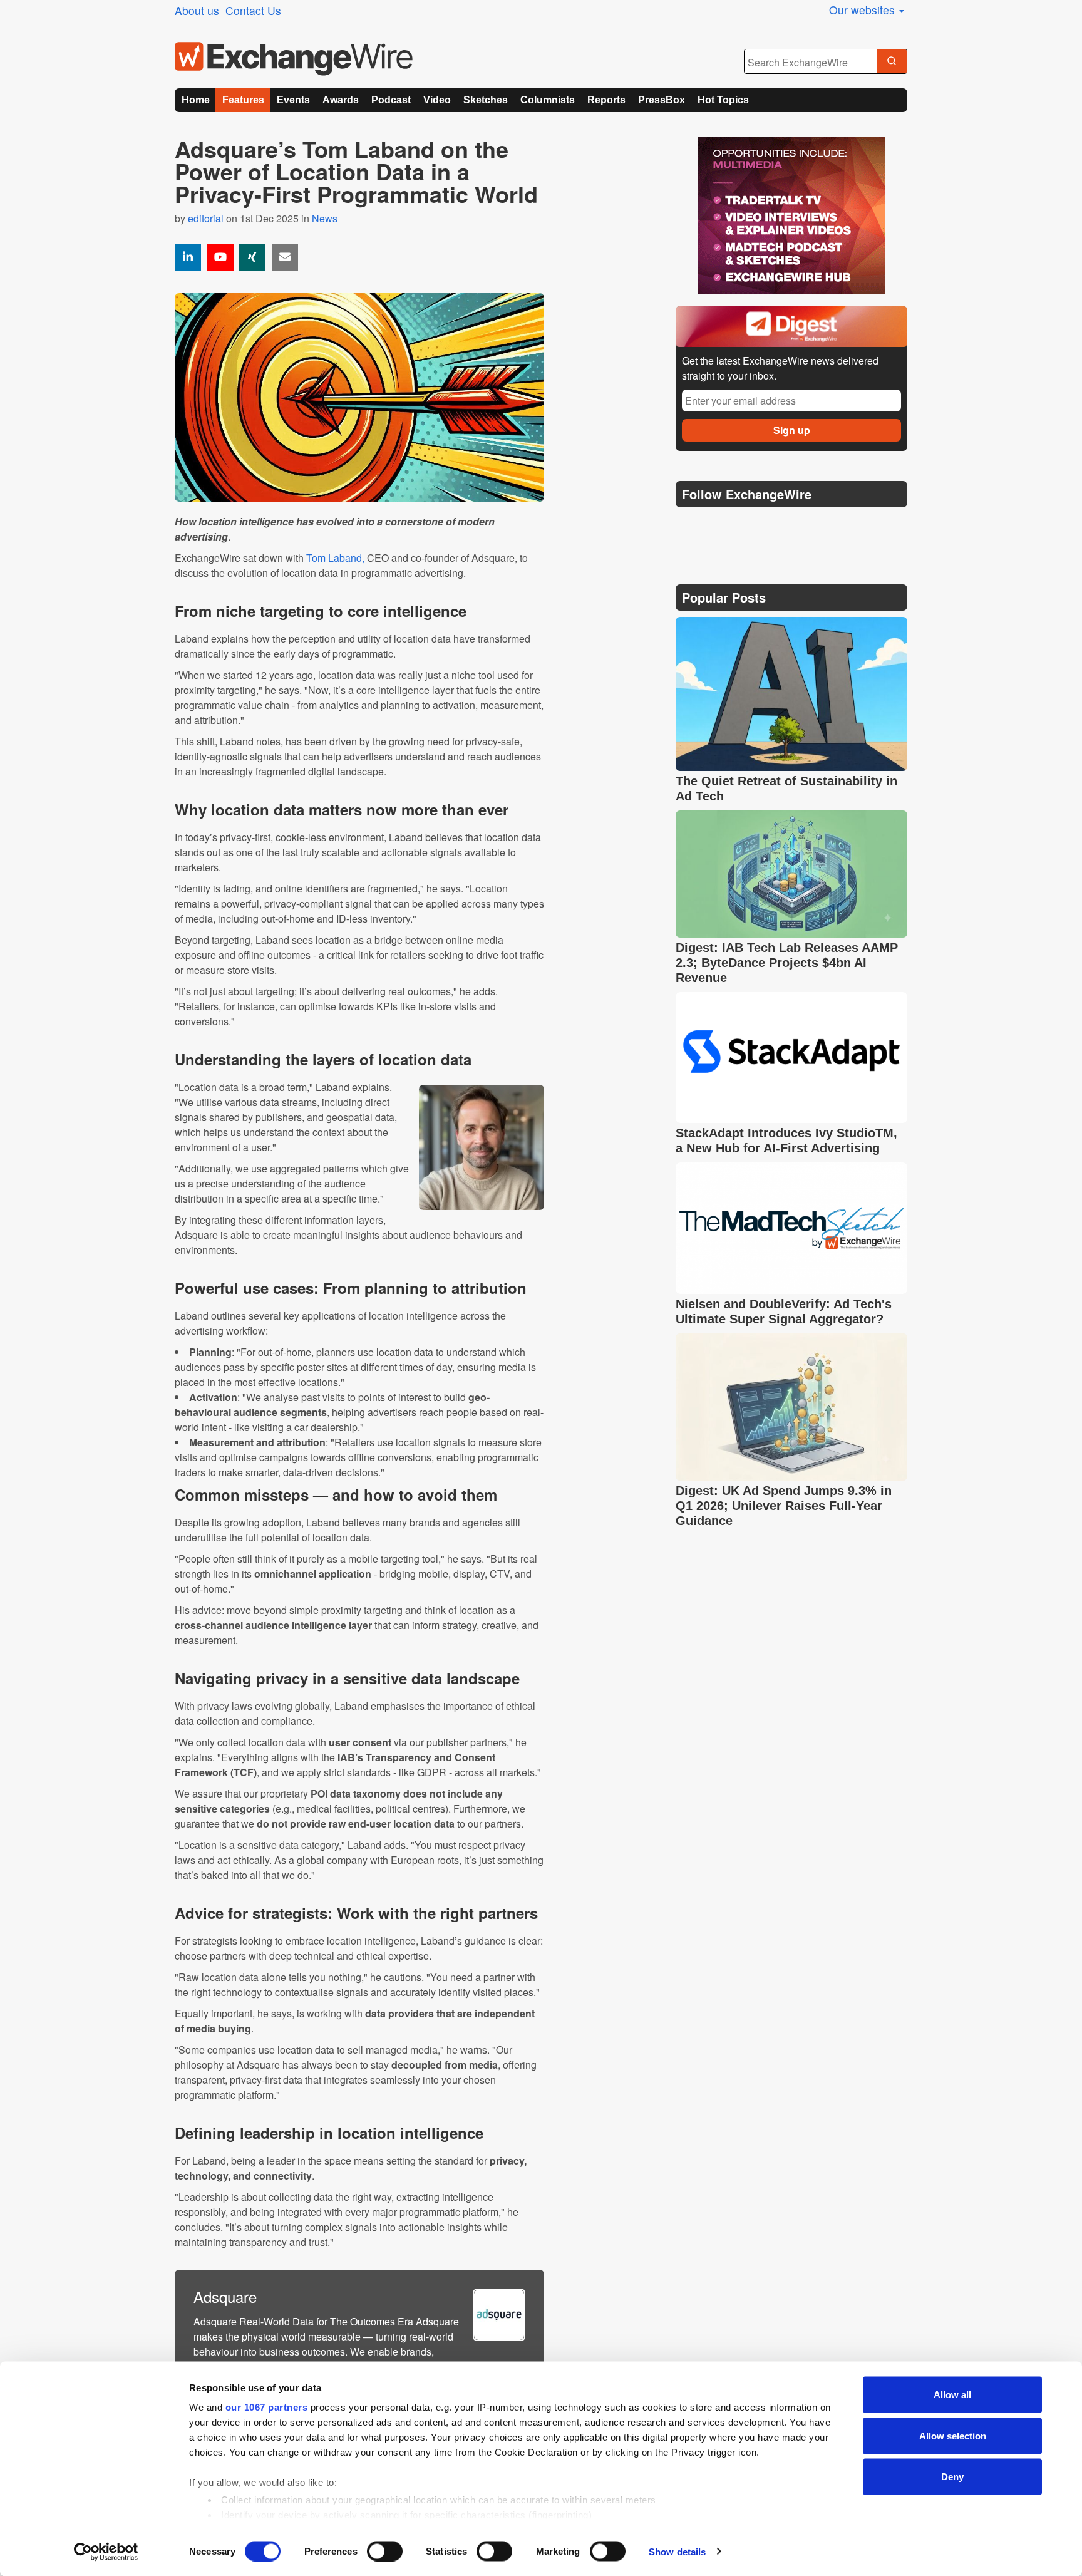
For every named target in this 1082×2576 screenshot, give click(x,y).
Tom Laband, (335, 558)
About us (197, 10)
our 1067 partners (267, 2407)
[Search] (892, 62)
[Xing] (252, 257)
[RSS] (807, 526)
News (325, 218)
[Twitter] (718, 525)
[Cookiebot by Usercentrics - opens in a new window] (106, 2552)
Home (196, 100)
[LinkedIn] (777, 526)
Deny (952, 2477)
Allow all (952, 2395)
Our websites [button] (863, 10)
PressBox (662, 100)
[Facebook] (748, 526)
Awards (341, 100)
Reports (606, 100)
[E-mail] (285, 257)
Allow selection (953, 2435)
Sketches (486, 100)
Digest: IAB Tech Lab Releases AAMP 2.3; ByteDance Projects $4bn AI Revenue (787, 963)
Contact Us (253, 10)
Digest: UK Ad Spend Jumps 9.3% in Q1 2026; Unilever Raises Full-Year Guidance (784, 1506)
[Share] (188, 257)
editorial (206, 218)
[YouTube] (220, 257)
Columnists (548, 100)
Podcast (391, 100)
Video (437, 100)
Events (293, 100)
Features (243, 100)
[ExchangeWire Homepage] (294, 59)
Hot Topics (723, 100)
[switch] (385, 2551)
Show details (677, 2551)
